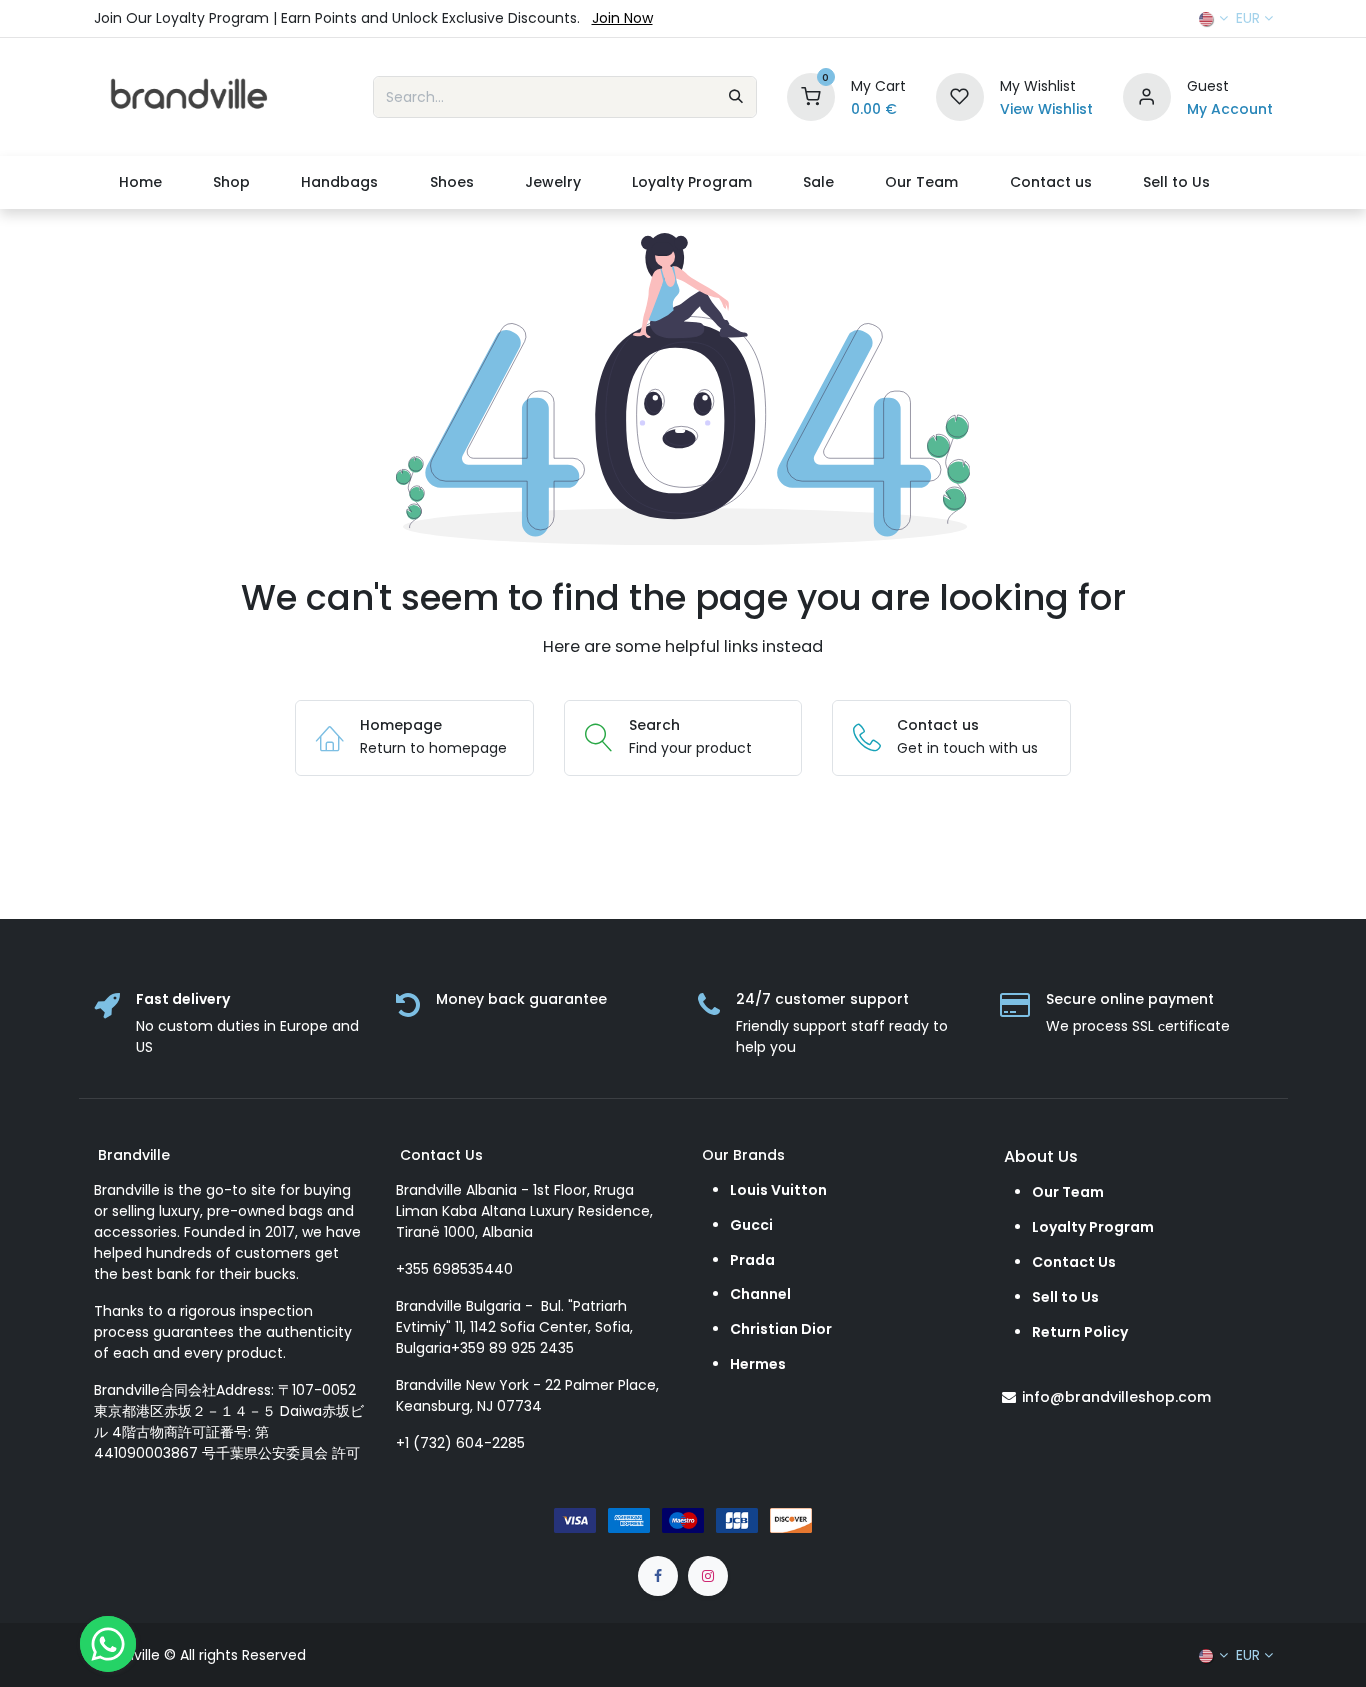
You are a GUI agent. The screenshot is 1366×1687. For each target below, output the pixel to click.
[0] (811, 96)
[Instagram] (708, 1576)
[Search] (736, 97)
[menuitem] (141, 182)
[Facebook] (658, 1576)
